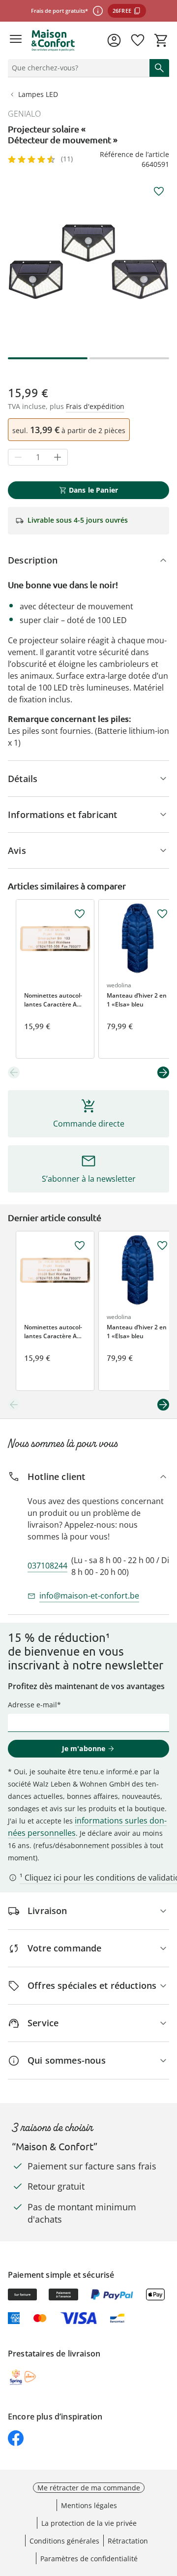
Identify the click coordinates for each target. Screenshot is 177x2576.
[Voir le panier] (161, 40)
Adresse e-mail (32, 1705)
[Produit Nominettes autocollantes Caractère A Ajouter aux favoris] (80, 914)
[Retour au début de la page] (167, 2507)
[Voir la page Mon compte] (114, 40)
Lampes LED (38, 94)
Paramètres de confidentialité (89, 2559)
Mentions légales (89, 2505)
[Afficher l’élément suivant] (163, 1072)
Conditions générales (64, 2541)
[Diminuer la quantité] (18, 457)
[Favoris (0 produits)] (138, 40)
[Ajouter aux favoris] (159, 191)
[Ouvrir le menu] (16, 40)
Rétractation (128, 2541)
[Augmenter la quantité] (58, 457)
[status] (77, 68)
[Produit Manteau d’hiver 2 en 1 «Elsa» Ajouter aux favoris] (162, 914)
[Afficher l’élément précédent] (14, 1072)
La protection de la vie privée (89, 2523)
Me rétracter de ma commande (89, 2488)
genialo (24, 114)
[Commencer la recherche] (159, 68)
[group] (88, 262)
